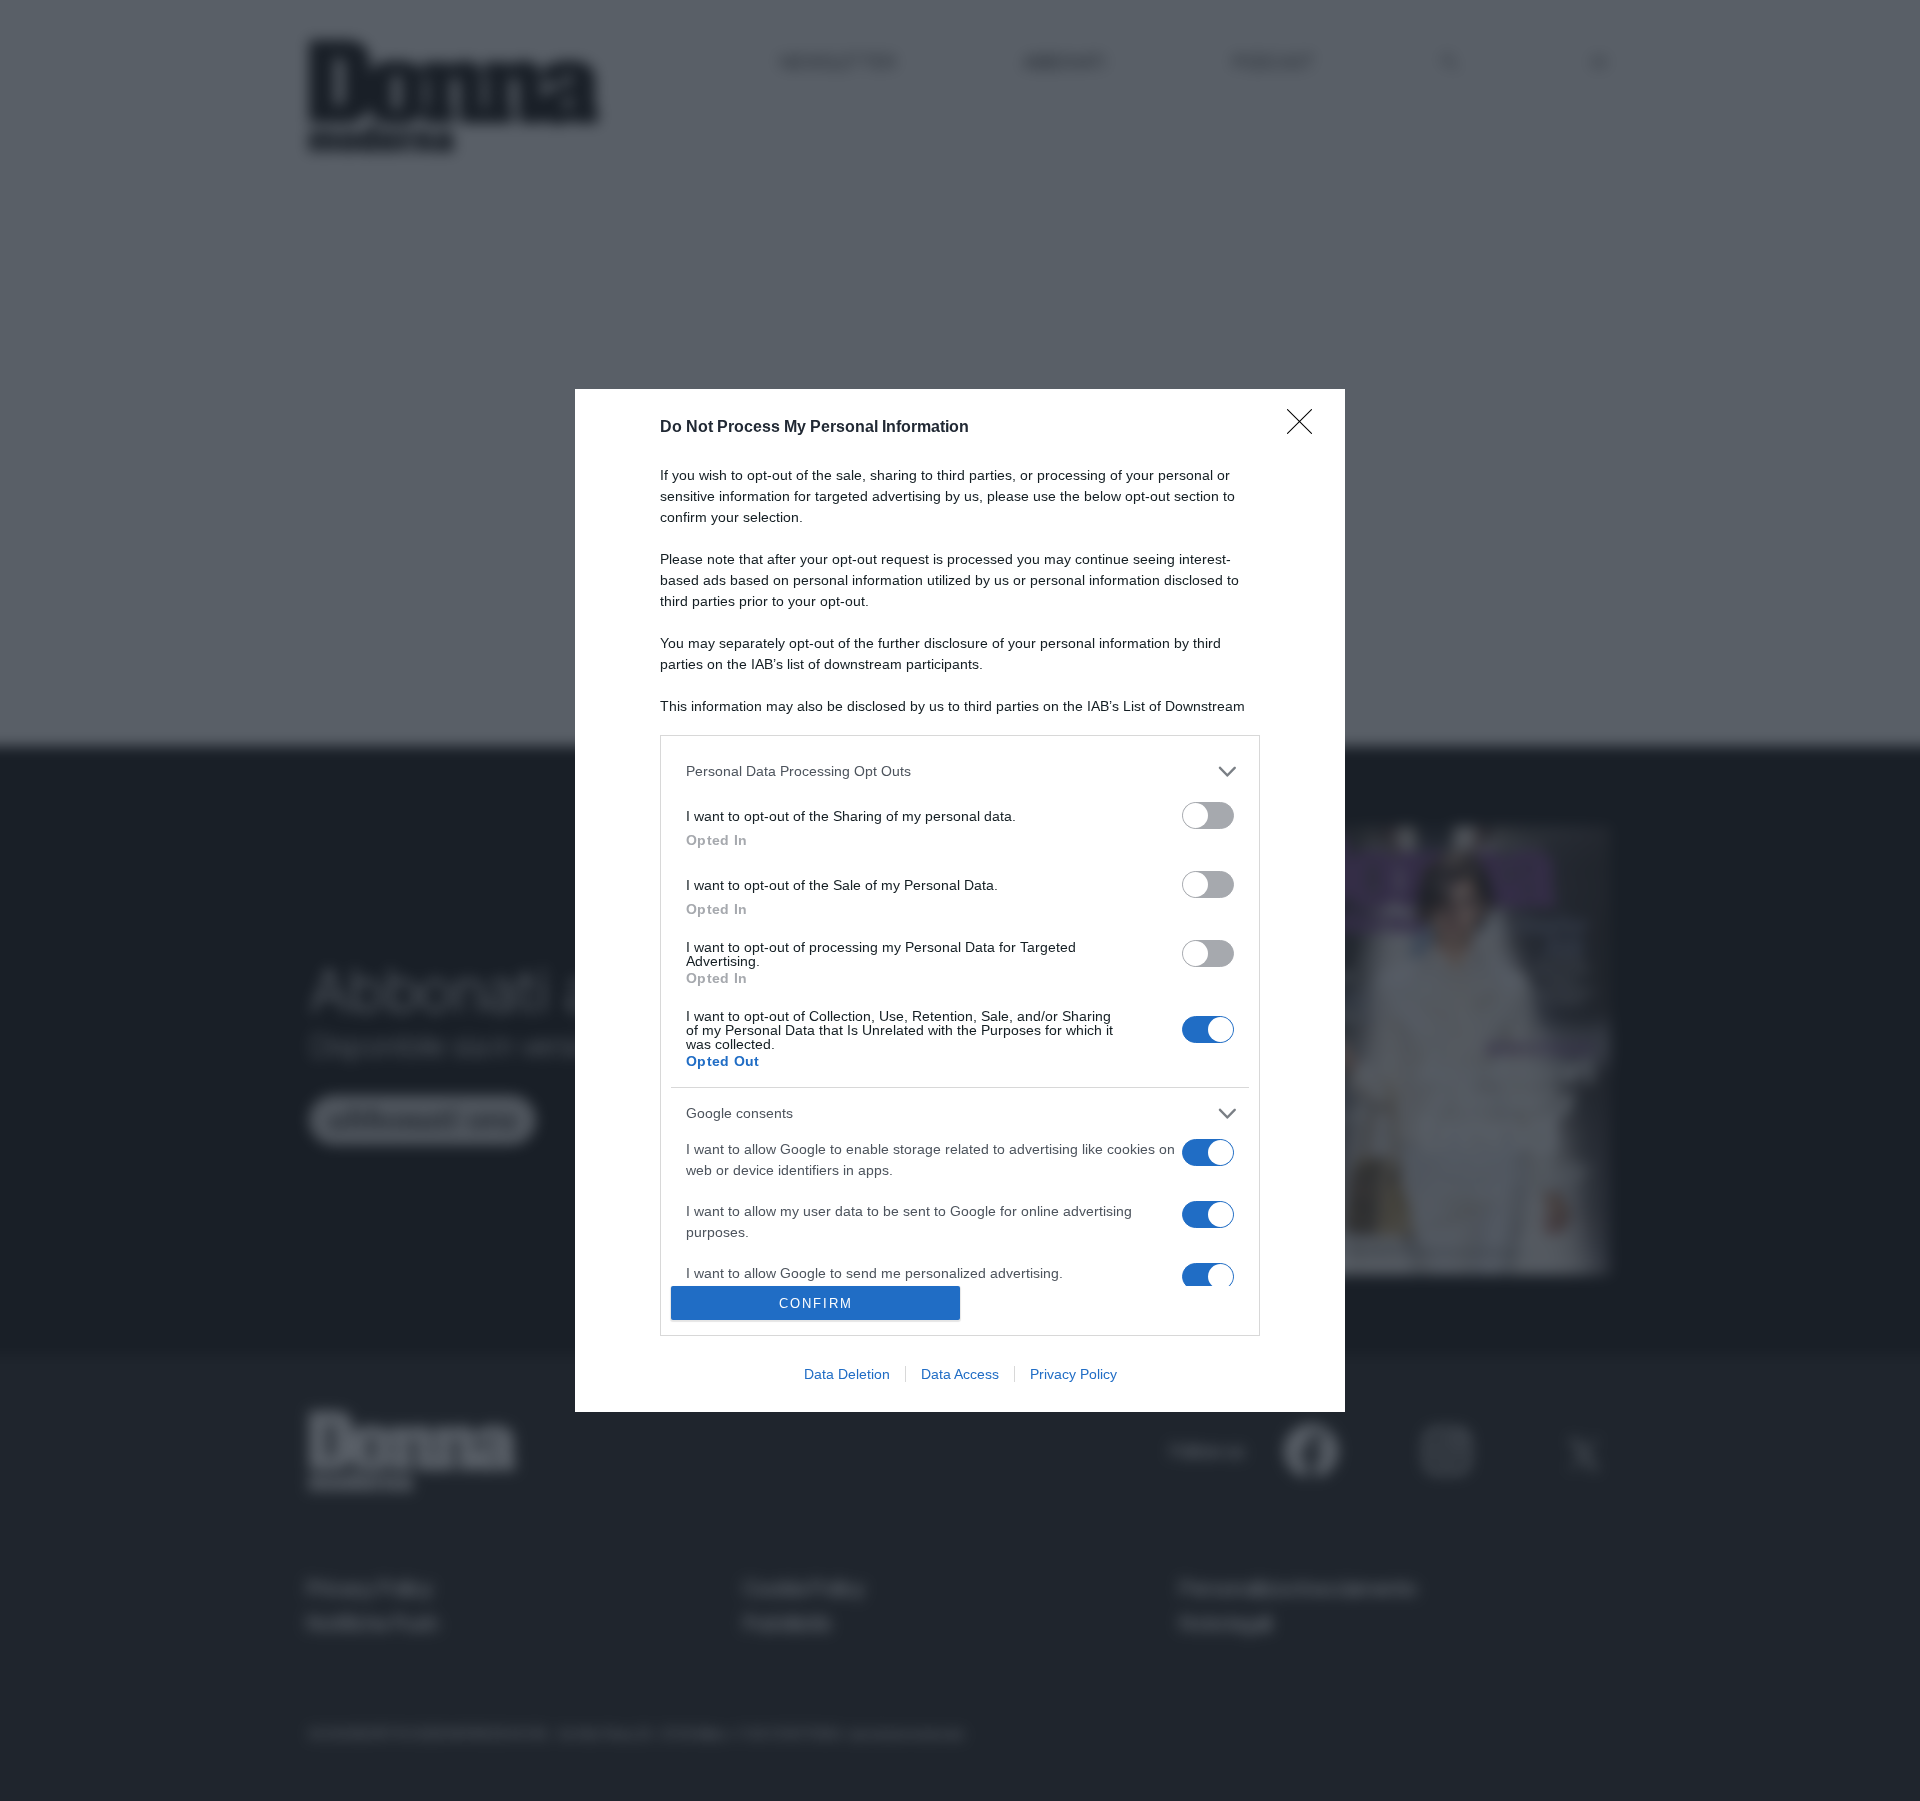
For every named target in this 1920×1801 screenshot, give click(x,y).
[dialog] (960, 900)
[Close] (1306, 428)
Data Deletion (847, 1374)
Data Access (960, 1374)
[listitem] (960, 771)
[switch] (1208, 815)
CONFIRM (816, 1303)
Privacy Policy (1073, 1374)
